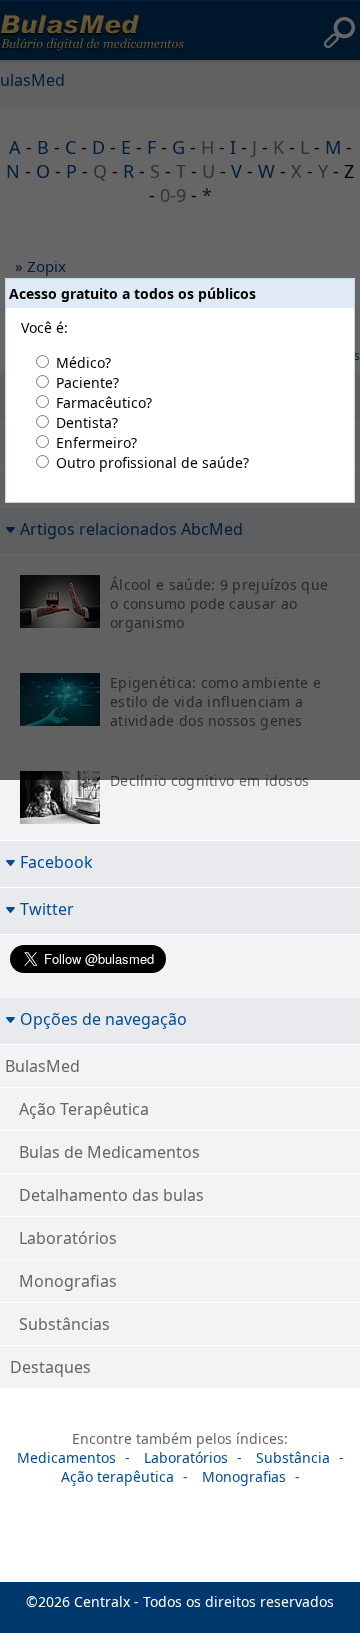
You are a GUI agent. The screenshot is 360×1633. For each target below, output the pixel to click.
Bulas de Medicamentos (109, 1152)
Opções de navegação (103, 1018)
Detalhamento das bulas (111, 1195)
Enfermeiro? (96, 442)
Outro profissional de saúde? (152, 462)
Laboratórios (68, 1238)
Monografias (68, 1281)
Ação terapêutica (117, 1476)
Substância (293, 1457)
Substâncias (64, 1324)
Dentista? (87, 422)
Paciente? (87, 382)
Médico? (83, 362)
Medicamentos (66, 1457)
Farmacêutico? (104, 402)
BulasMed (42, 1066)
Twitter (47, 908)
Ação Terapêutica (84, 1109)
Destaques (50, 1367)
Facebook (56, 861)
